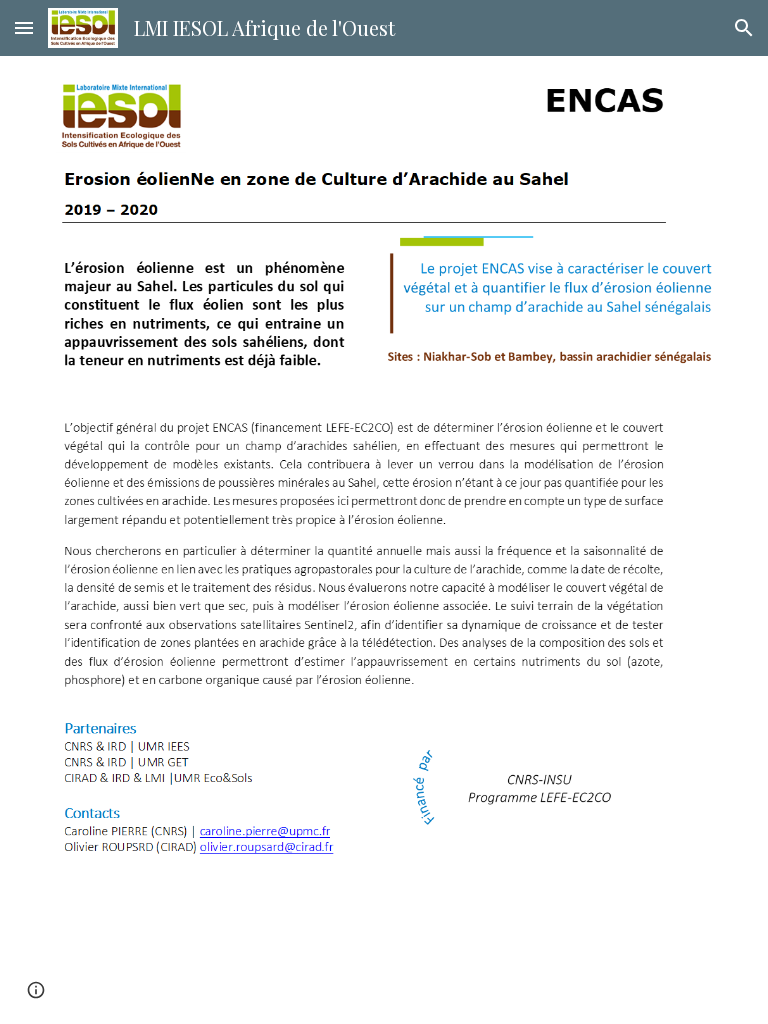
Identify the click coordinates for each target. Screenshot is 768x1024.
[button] (24, 27)
